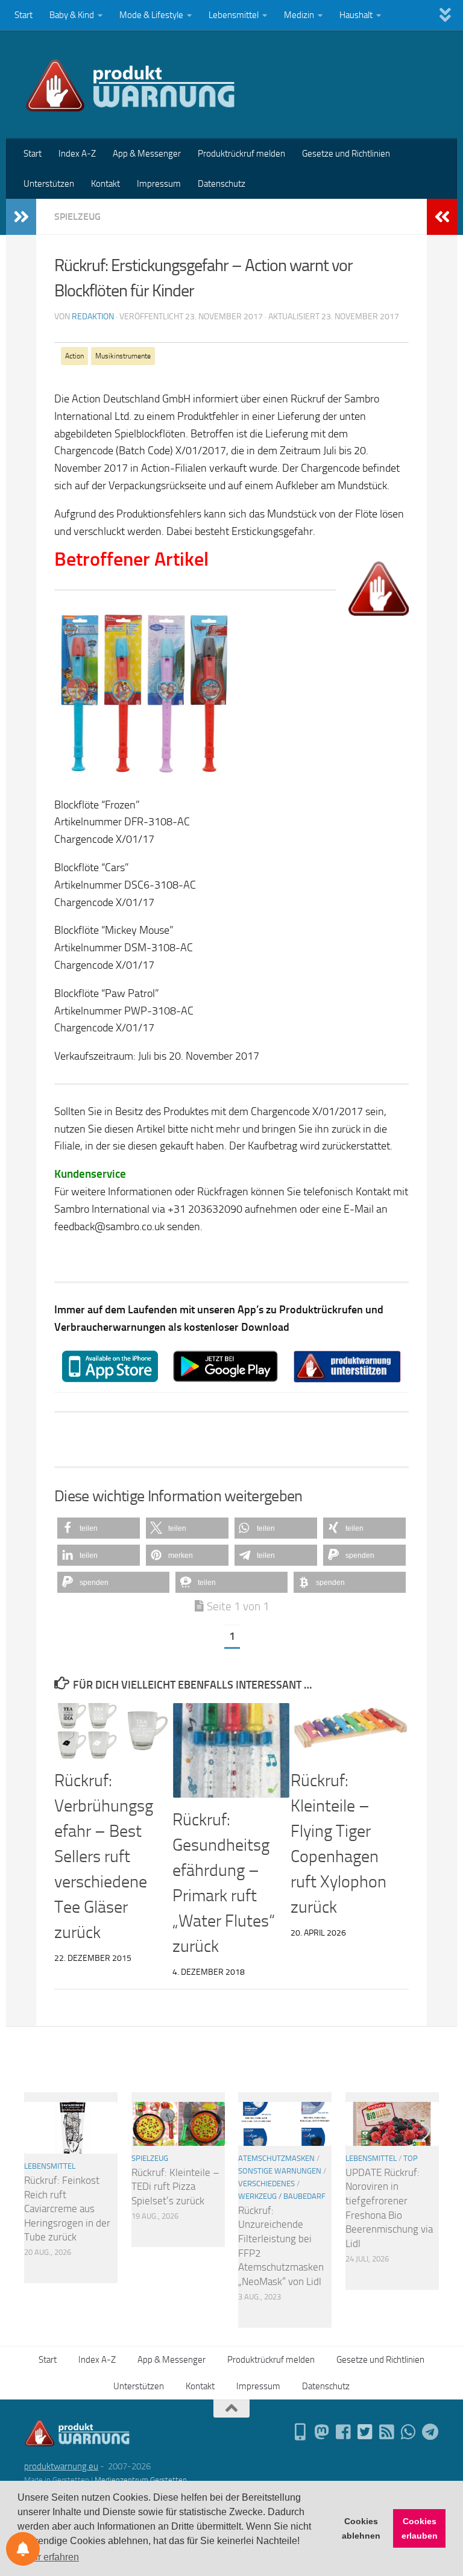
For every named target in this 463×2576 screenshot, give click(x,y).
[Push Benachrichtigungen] (23, 2549)
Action (74, 356)
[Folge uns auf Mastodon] (322, 2432)
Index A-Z (77, 154)
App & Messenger (147, 154)
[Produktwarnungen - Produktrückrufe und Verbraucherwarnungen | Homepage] (131, 84)
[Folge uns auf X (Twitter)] (365, 2432)
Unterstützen (49, 184)
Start (24, 15)
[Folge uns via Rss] (387, 2432)
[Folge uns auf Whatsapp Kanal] (409, 2432)
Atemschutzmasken (276, 2158)
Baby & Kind (72, 15)
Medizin (299, 15)
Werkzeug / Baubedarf (282, 2196)
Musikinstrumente (123, 356)
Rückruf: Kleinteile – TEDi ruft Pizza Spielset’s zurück (175, 2187)
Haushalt (356, 15)
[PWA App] (300, 2432)
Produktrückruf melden (241, 154)
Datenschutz (222, 184)
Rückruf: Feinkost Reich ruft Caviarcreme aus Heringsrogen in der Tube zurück (67, 2209)
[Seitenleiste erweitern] (21, 217)
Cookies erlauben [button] (420, 2528)
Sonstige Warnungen (280, 2171)
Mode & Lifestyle (151, 15)
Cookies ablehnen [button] (361, 2528)
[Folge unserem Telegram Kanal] (430, 2432)
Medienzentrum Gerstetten (141, 2480)
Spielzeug (77, 217)
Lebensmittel (234, 15)
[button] (99, 1528)
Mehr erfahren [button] (49, 2557)
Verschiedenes (266, 2184)
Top (411, 2158)
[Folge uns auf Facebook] (344, 2432)
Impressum (159, 184)
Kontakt (106, 184)
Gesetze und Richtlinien (346, 154)
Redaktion (93, 317)
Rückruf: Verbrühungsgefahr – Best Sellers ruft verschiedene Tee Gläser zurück (104, 1856)
